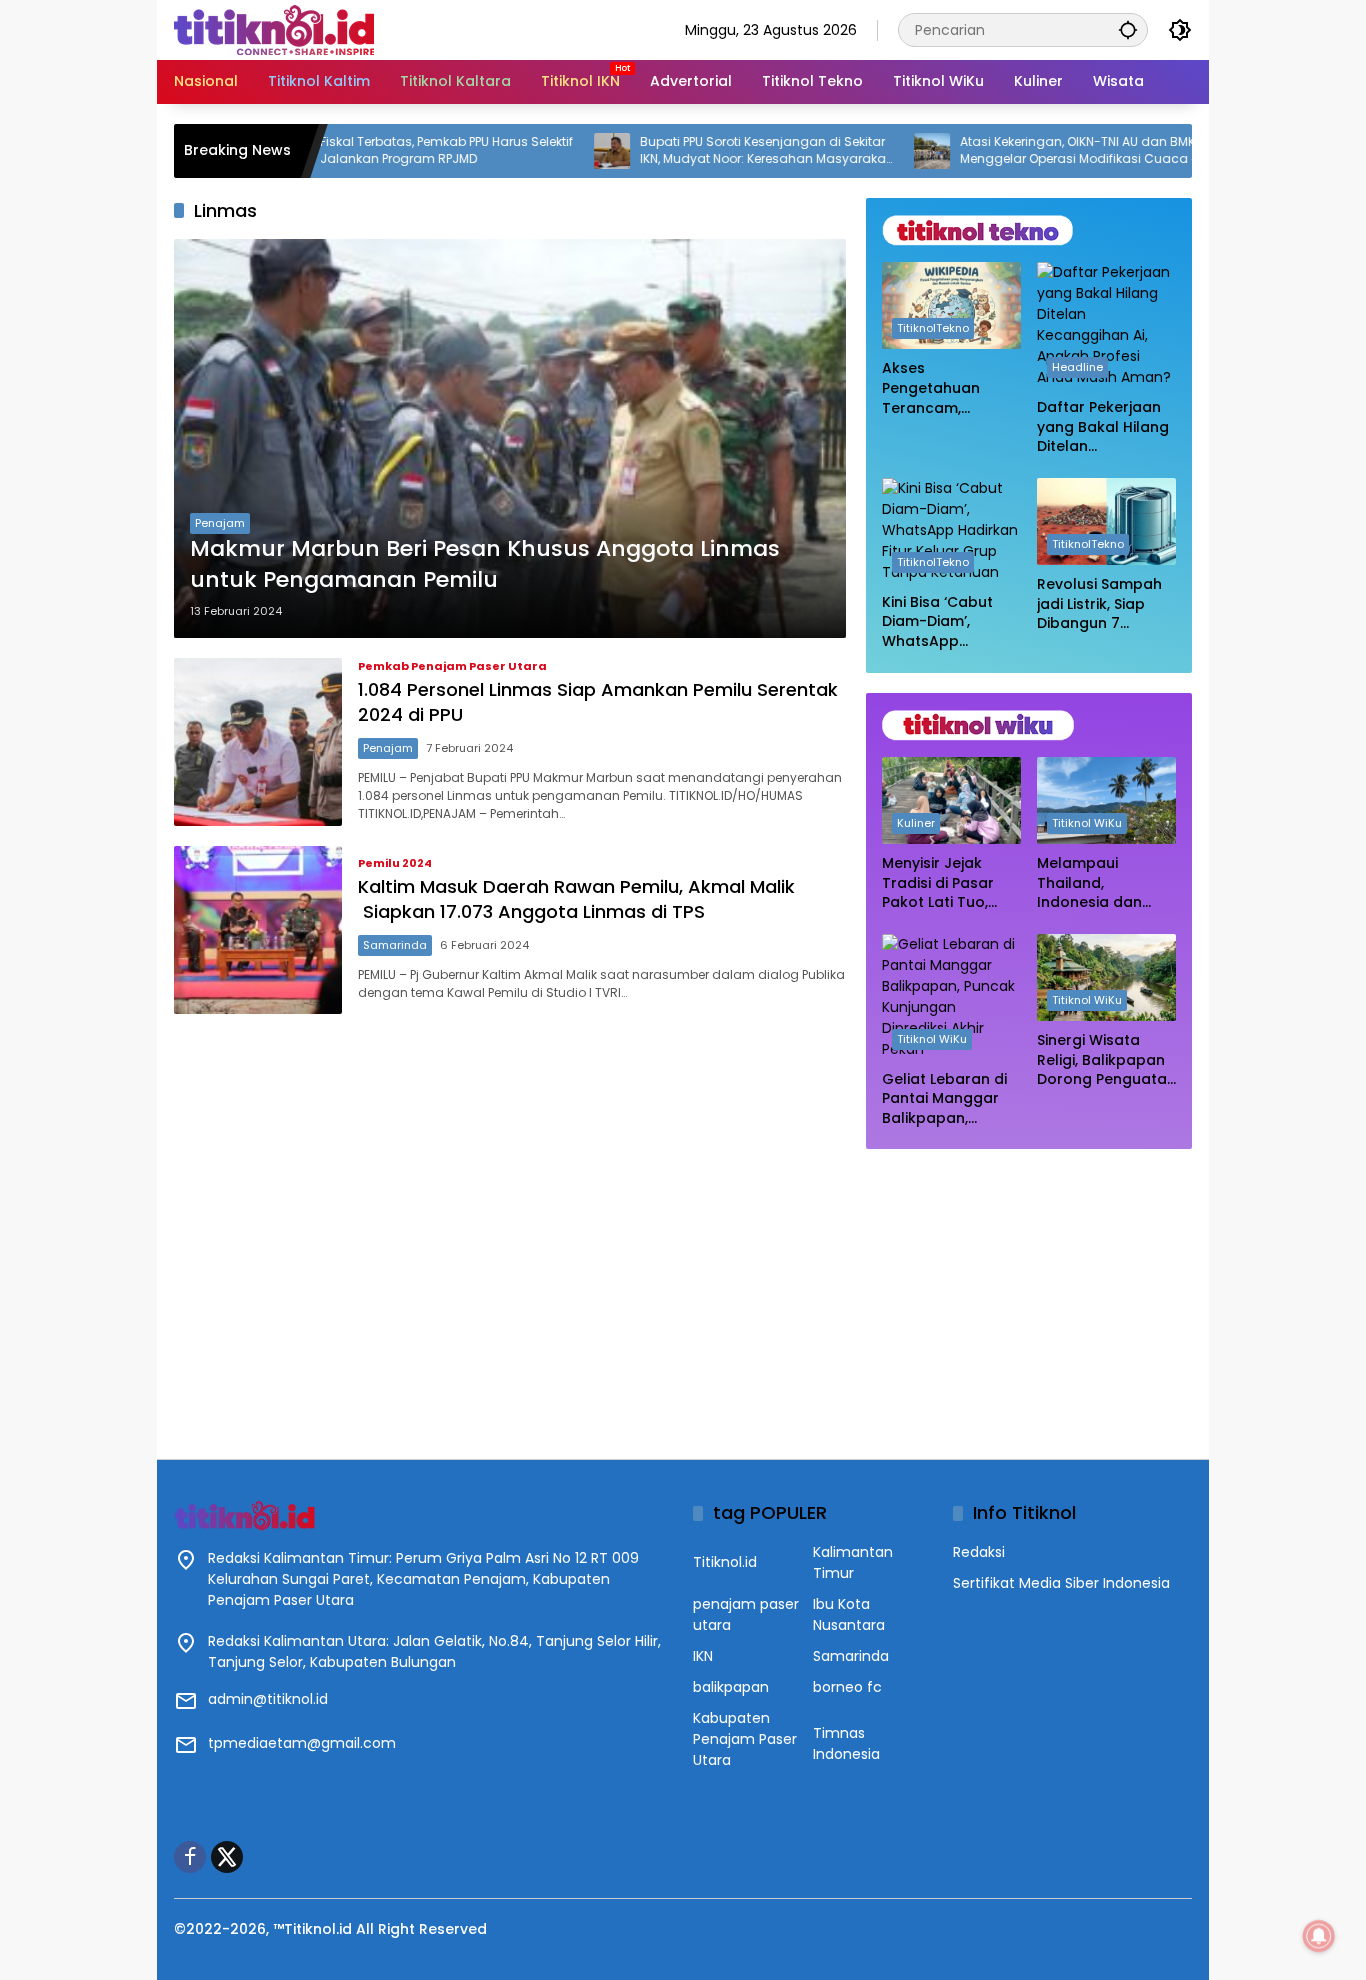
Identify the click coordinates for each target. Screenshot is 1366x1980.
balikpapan (731, 1687)
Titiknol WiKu (1087, 823)
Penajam (220, 523)
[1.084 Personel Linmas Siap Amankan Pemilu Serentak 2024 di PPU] (258, 742)
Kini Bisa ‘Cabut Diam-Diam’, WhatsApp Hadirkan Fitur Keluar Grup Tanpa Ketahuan (943, 622)
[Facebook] (190, 1857)
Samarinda (395, 945)
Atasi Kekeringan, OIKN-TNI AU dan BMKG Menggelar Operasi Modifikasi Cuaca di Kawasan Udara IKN (1020, 151)
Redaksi (979, 1552)
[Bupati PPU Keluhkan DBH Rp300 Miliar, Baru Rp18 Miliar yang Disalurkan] (1190, 151)
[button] (1128, 29)
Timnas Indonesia (846, 1743)
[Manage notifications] (1319, 1936)
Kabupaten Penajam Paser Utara (745, 1739)
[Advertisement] (1029, 1294)
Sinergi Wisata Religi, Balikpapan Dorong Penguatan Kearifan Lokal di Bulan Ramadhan (1106, 1060)
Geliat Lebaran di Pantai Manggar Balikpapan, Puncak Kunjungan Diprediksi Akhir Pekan (949, 1099)
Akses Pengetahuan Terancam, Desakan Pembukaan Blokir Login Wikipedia (947, 388)
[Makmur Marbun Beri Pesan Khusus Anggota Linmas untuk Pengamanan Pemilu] (510, 438)
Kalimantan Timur (853, 1562)
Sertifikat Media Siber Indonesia (1061, 1583)
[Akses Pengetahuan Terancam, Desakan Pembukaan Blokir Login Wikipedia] (951, 305)
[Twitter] (227, 1857)
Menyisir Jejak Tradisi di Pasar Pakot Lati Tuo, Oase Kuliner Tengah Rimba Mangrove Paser (941, 883)
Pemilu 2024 (395, 863)
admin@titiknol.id (268, 1699)
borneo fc (847, 1687)
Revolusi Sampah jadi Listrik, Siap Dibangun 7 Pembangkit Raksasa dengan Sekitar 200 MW (1099, 604)
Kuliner (916, 823)
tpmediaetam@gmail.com (302, 1743)
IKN (703, 1656)
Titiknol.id (725, 1562)
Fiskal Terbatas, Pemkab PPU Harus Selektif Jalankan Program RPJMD (384, 150)
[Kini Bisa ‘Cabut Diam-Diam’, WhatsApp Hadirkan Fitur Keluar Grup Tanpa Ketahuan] (951, 530)
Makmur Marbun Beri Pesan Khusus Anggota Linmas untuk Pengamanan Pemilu (485, 564)
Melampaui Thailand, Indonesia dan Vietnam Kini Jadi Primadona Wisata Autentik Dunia (1104, 883)
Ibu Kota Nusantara (849, 1614)
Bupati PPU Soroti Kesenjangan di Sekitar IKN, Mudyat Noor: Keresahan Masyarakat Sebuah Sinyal (703, 151)
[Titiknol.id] (274, 29)
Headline (1077, 367)
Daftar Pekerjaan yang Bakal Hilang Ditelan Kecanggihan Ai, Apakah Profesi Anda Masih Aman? (1103, 427)
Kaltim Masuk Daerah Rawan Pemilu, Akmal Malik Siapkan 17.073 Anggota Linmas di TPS (576, 899)
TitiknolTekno (933, 328)
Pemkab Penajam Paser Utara (452, 666)
